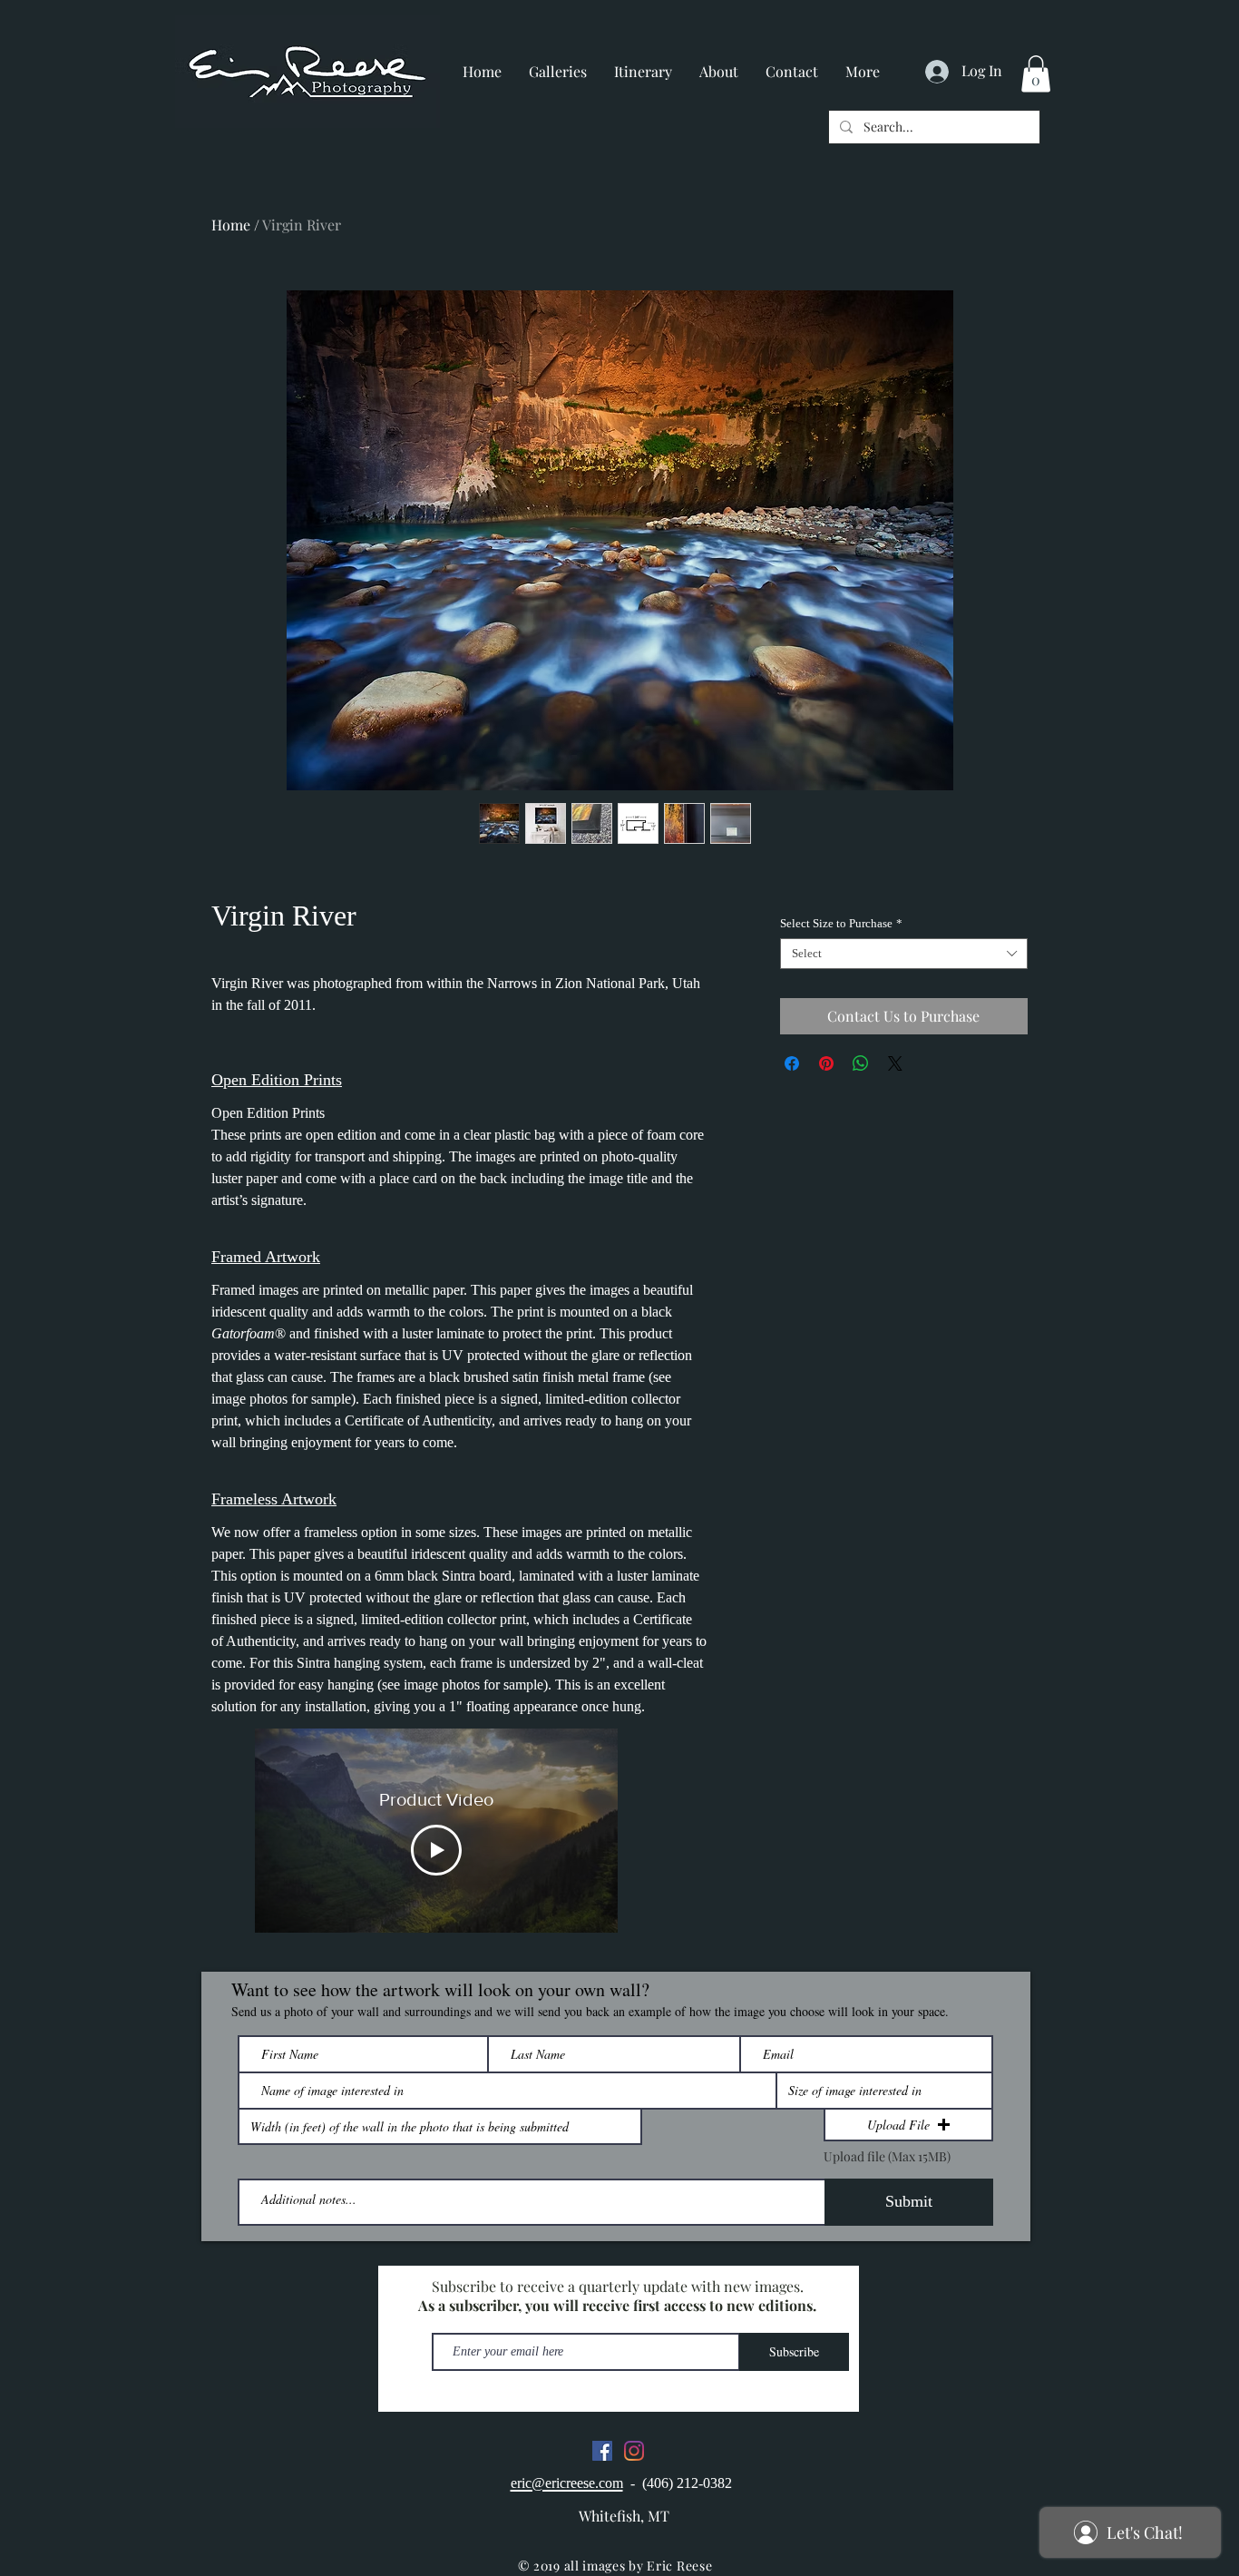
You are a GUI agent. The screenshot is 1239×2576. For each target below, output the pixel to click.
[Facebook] (602, 2451)
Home (231, 225)
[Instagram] (634, 2451)
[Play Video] (436, 1850)
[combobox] (904, 954)
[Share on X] (895, 1063)
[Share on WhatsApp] (861, 1063)
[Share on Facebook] (792, 1063)
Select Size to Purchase (841, 923)
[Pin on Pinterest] (826, 1063)
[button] (1036, 74)
